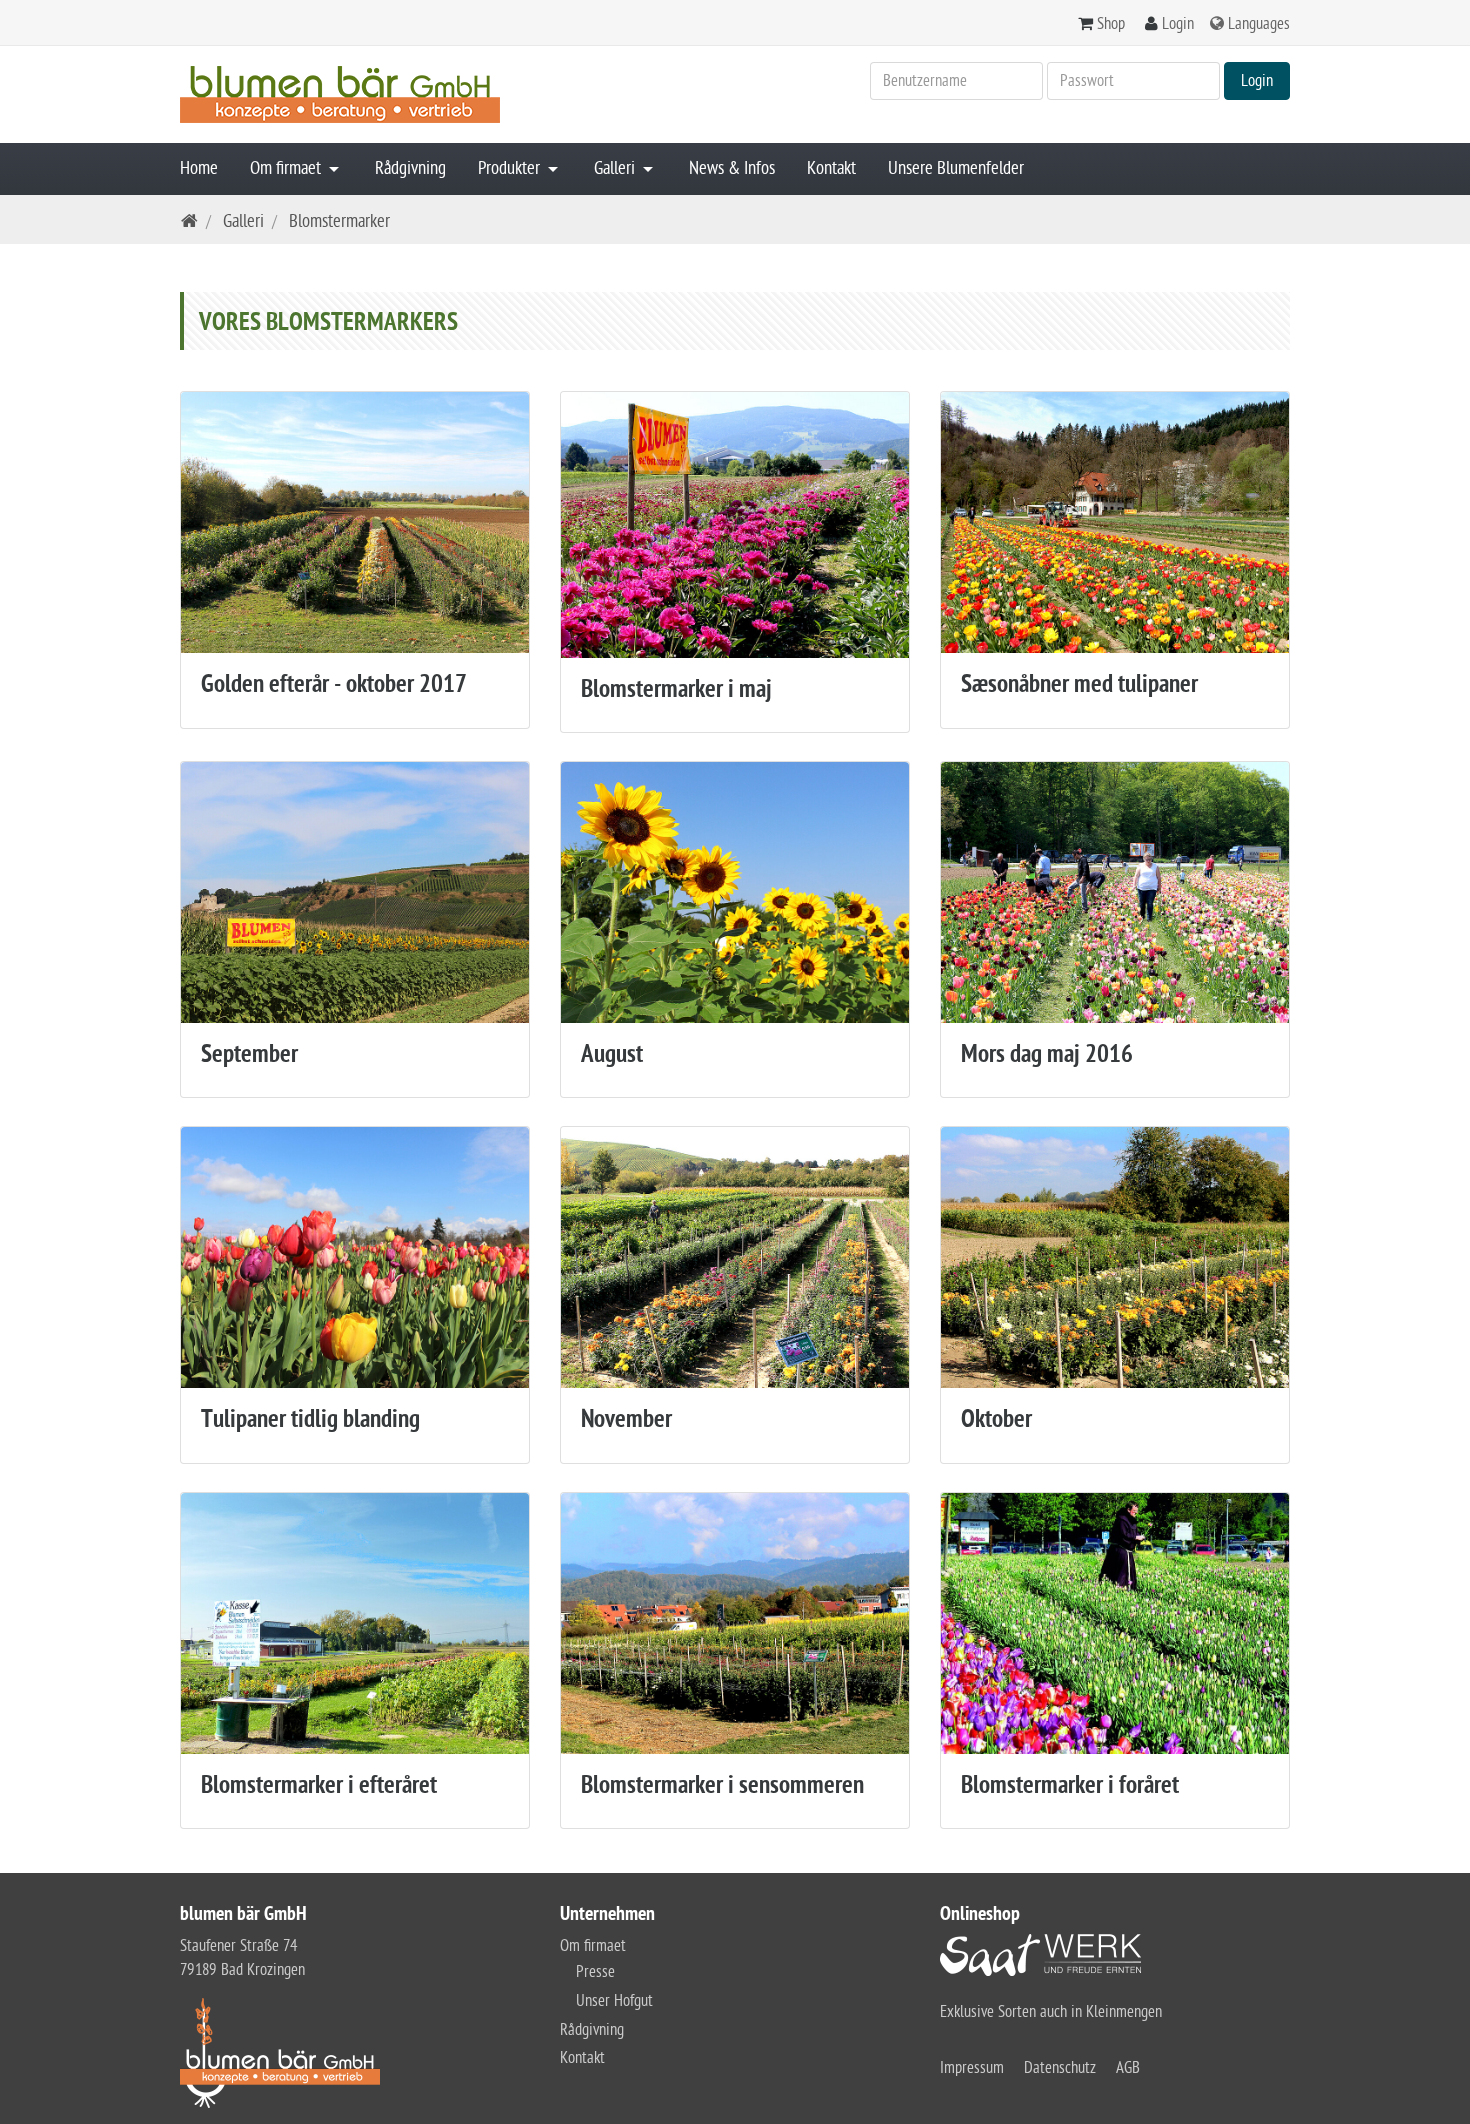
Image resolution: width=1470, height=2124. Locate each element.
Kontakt (831, 168)
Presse (595, 1972)
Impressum (972, 2068)
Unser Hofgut (614, 2001)
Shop (1111, 24)
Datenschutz (1060, 2068)
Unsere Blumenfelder (956, 168)
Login (1178, 24)
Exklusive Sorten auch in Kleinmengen (1051, 2012)
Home (199, 168)
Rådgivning (410, 168)
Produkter (511, 168)
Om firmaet (287, 168)
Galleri (616, 168)
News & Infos (732, 168)
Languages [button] (1259, 24)
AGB (1128, 2068)
